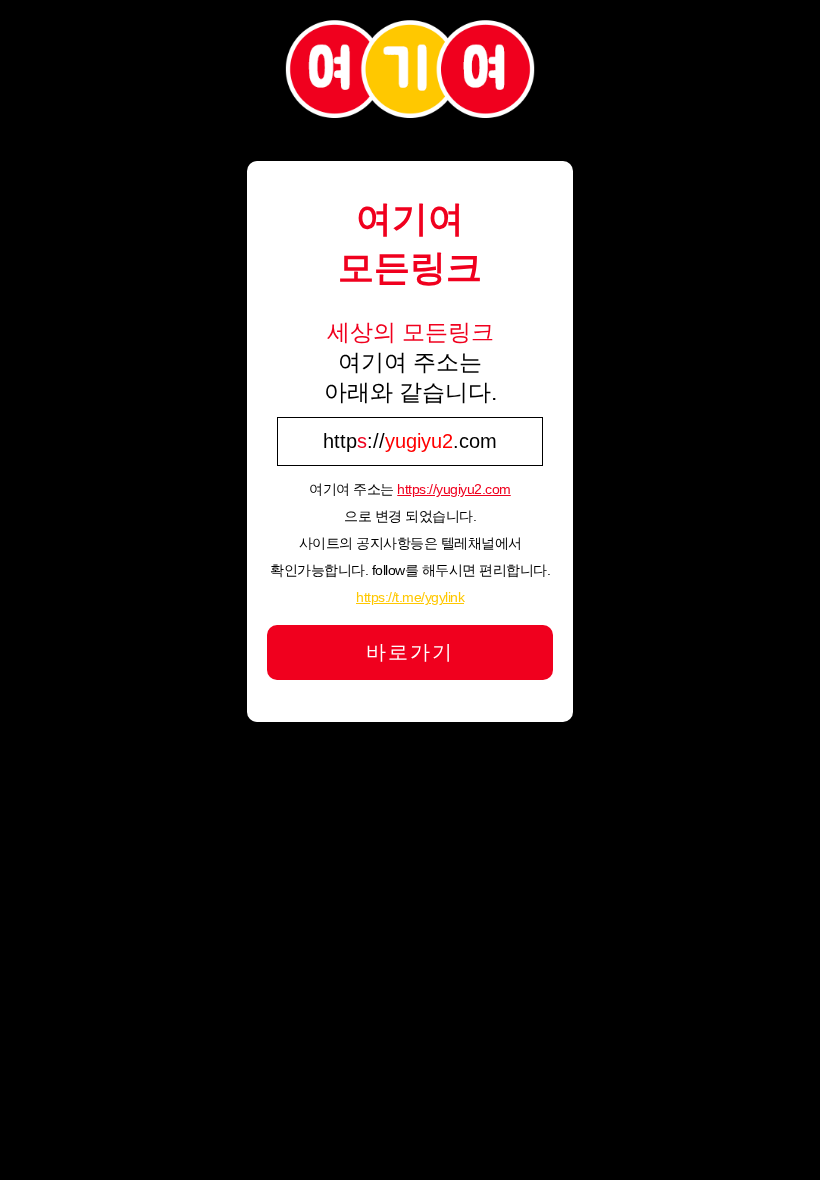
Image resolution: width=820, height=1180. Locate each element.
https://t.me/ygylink (410, 597)
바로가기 (410, 652)
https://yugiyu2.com (454, 489)
